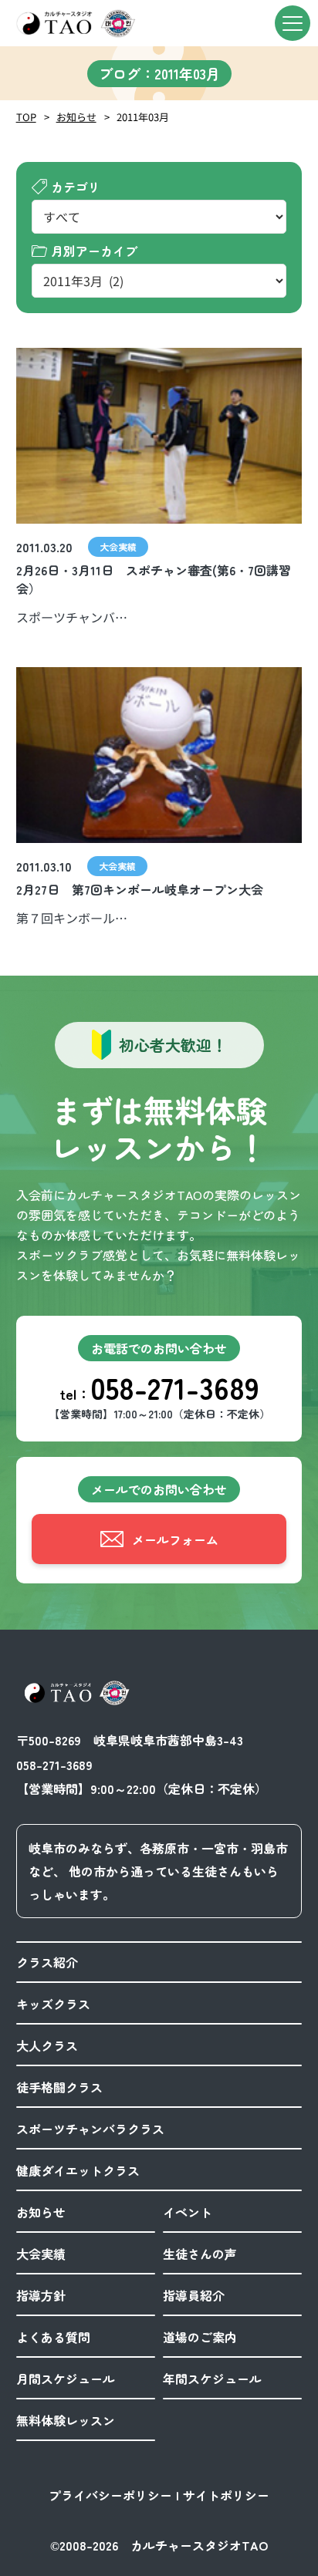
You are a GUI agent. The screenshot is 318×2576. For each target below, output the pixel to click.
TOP (26, 117)
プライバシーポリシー (110, 2495)
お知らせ (76, 117)
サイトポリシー (226, 2495)
